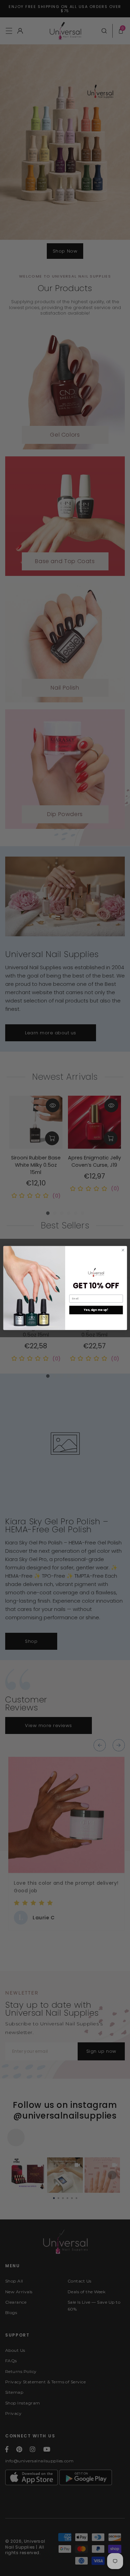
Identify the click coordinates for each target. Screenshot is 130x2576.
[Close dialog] (123, 1250)
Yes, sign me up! (96, 1310)
